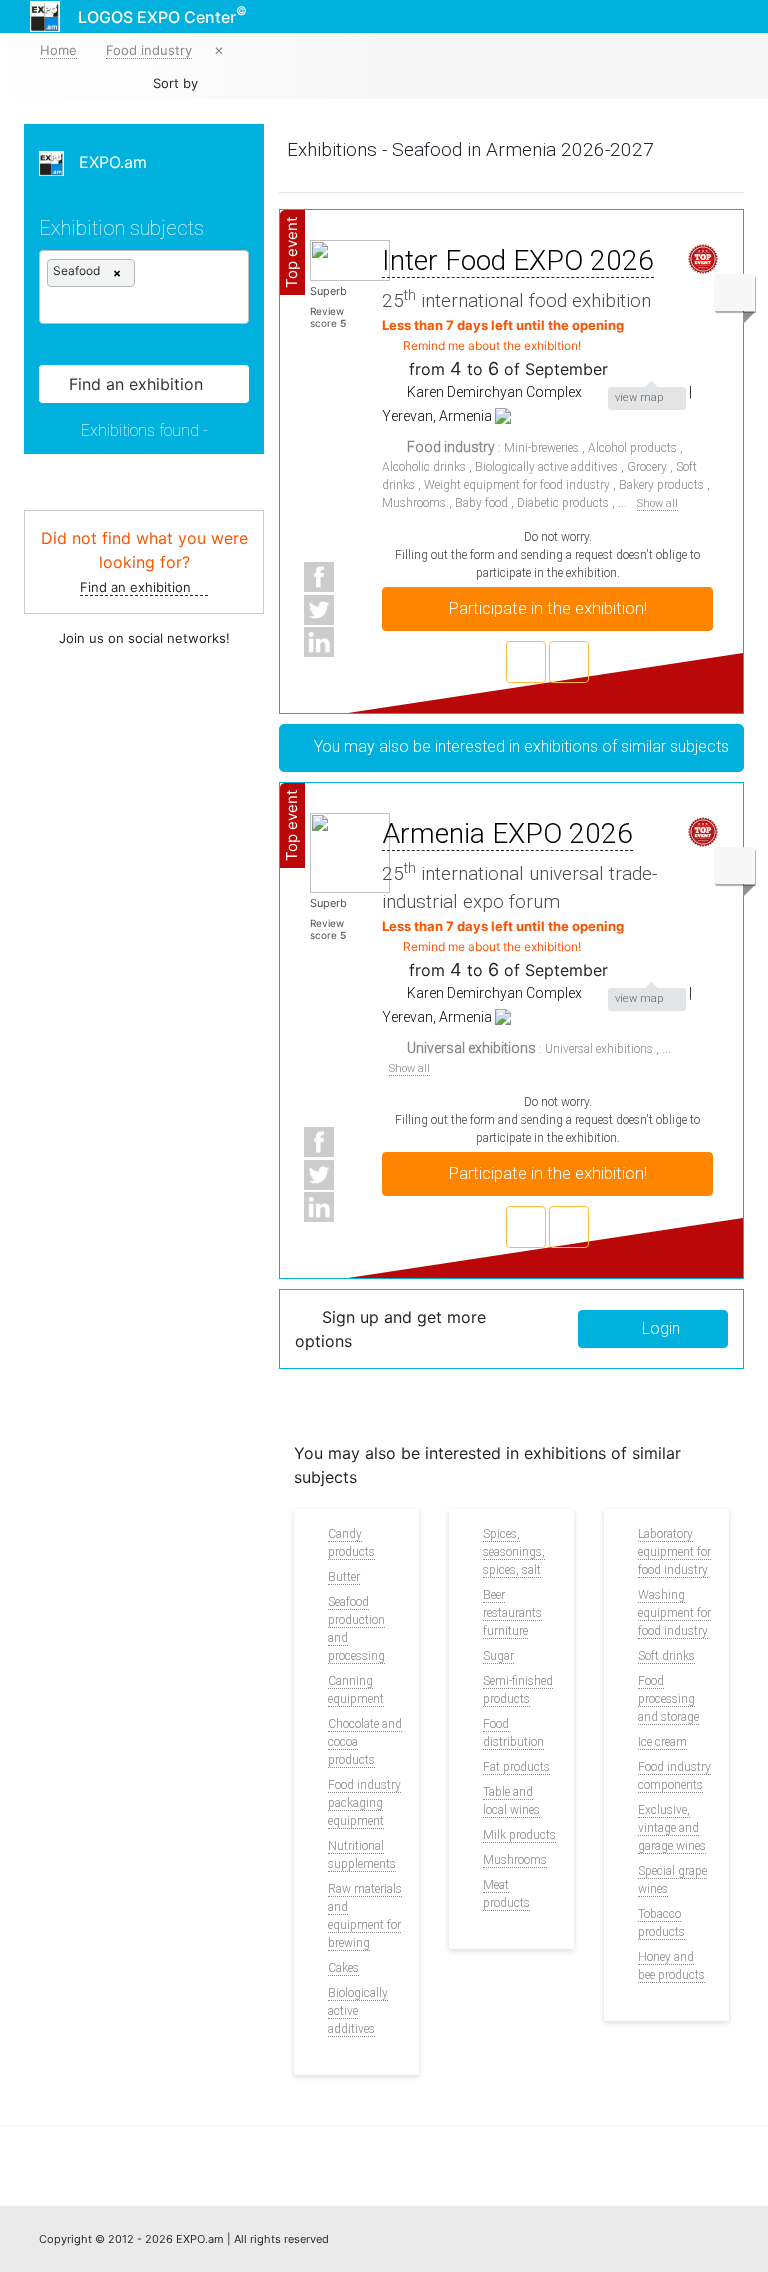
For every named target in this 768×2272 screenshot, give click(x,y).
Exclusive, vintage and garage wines (672, 1828)
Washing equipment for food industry (674, 1613)
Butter (344, 1577)
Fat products (516, 1767)
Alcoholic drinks (424, 467)
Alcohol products (632, 448)
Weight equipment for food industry (517, 485)
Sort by (175, 83)
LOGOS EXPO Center (162, 15)
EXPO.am (105, 162)
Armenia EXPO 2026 (507, 833)
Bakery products (661, 485)
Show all (657, 504)
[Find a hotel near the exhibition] (526, 662)
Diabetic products (563, 503)
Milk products (519, 1835)
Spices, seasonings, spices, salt (514, 1552)
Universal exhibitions (599, 1049)
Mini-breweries (541, 448)
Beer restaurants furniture (512, 1613)
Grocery (647, 467)
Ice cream (662, 1742)
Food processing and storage (668, 1699)
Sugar (498, 1656)
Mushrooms (414, 503)
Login (659, 1328)
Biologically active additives (546, 467)
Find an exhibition (137, 587)
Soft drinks (666, 1656)
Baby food (481, 503)
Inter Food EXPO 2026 (518, 260)
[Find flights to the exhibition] (569, 662)
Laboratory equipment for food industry (674, 1552)
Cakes (343, 1968)
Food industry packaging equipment (364, 1803)
